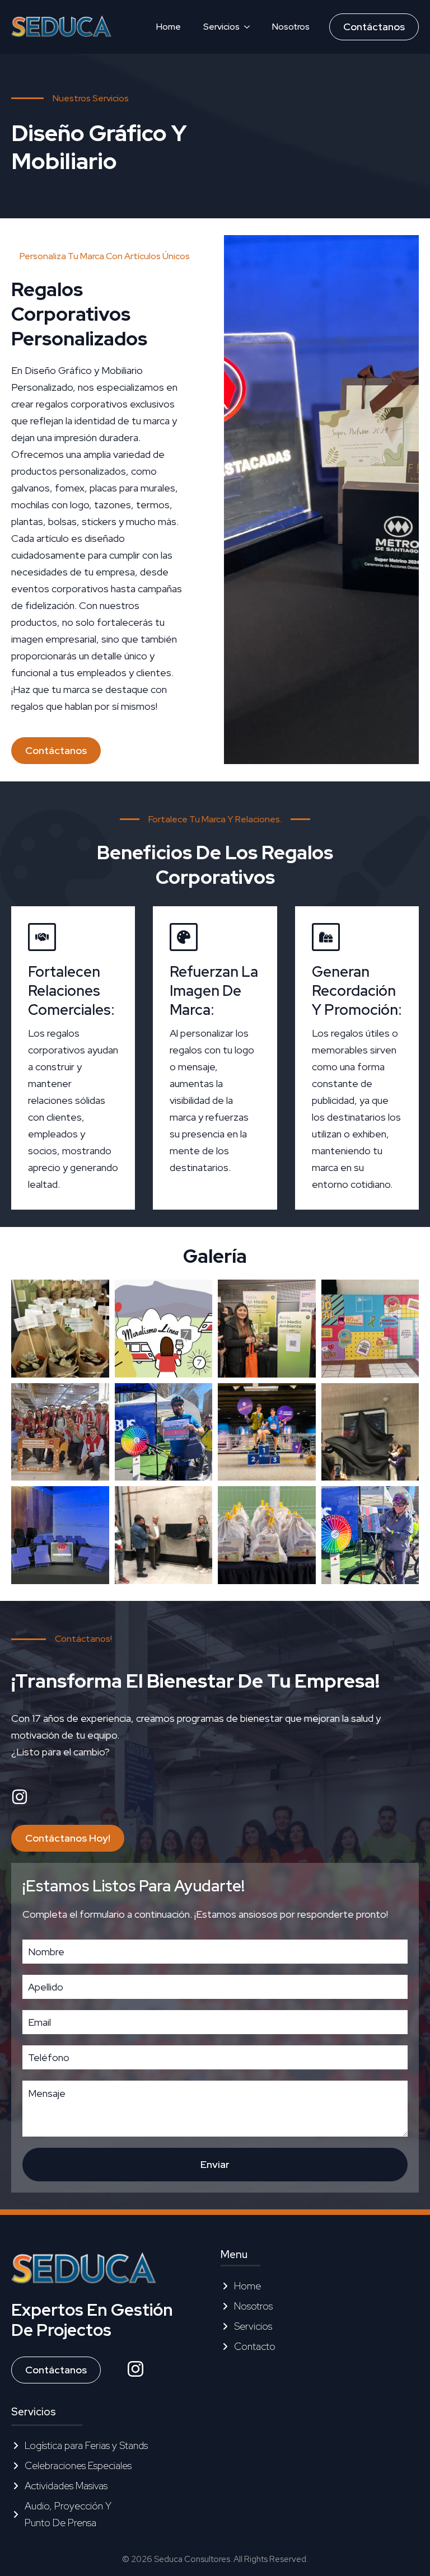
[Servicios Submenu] (250, 27)
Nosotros (291, 27)
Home (169, 27)
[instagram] (135, 2369)
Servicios (221, 27)
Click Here (34, 2348)
